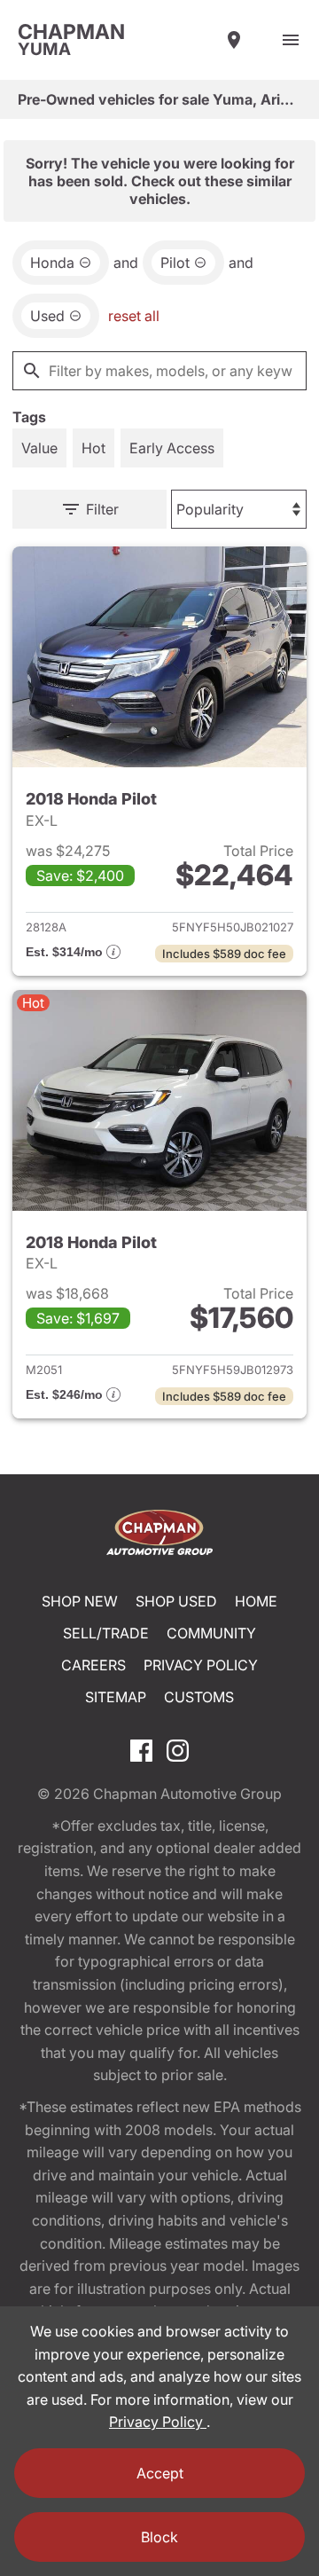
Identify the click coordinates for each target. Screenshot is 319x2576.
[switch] (291, 40)
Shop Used (176, 1601)
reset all (134, 316)
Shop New (80, 1601)
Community (211, 1633)
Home (256, 1601)
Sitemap (116, 1697)
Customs (199, 1697)
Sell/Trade (106, 1633)
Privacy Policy (201, 1665)
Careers (93, 1665)
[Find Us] (234, 40)
